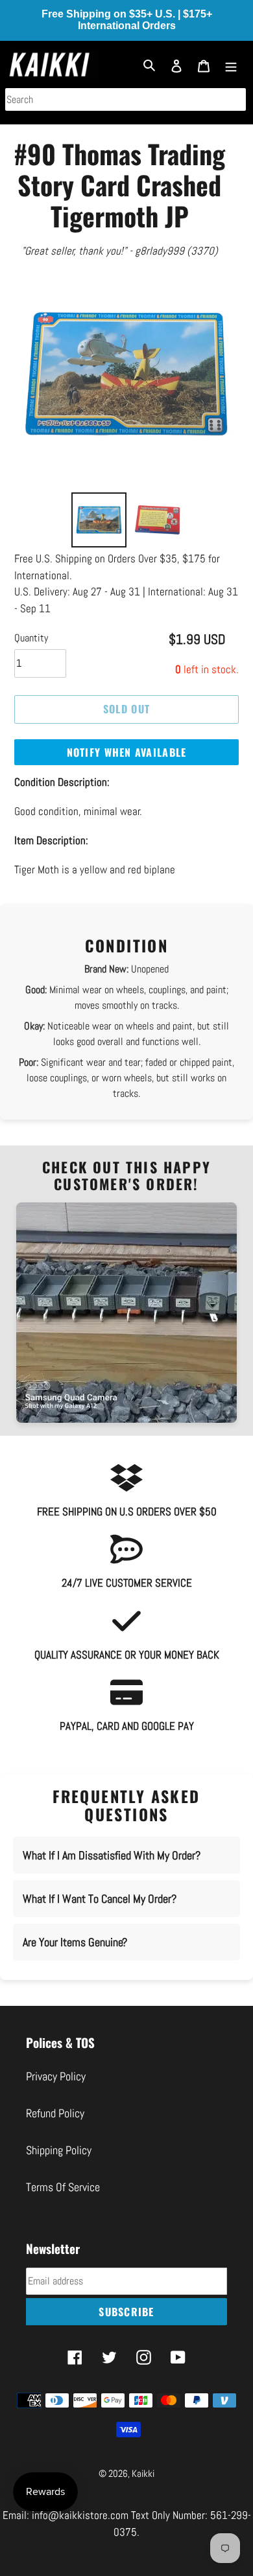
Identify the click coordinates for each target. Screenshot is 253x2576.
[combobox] (126, 99)
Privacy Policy (56, 2076)
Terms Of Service (63, 2187)
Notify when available (127, 752)
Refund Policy (55, 2113)
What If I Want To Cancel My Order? (100, 1899)
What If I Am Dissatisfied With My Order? (112, 1855)
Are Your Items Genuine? (75, 1942)
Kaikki (143, 2473)
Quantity (31, 638)
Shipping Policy (59, 2150)
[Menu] (231, 64)
